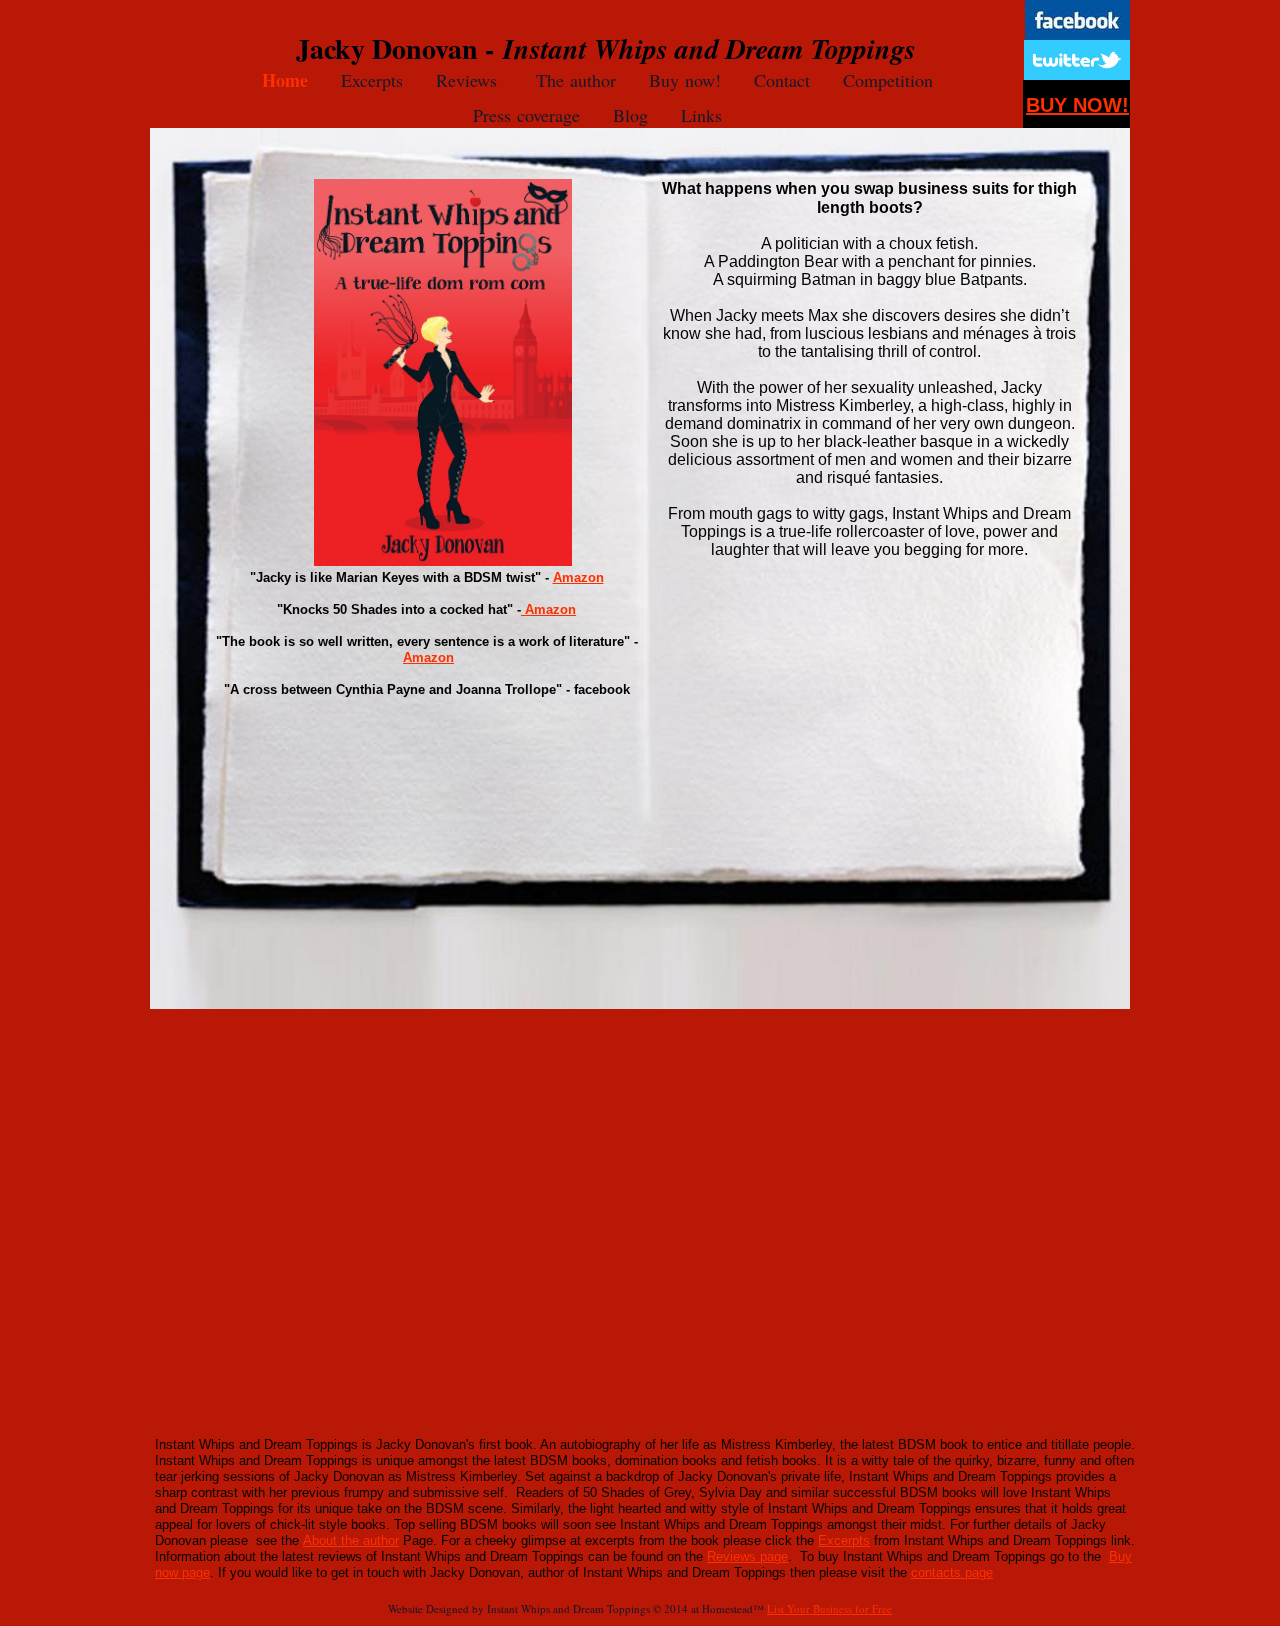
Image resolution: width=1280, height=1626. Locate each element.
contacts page (952, 1572)
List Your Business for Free (829, 1608)
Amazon (578, 577)
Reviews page (747, 1556)
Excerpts (844, 1540)
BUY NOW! (1077, 105)
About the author (351, 1540)
